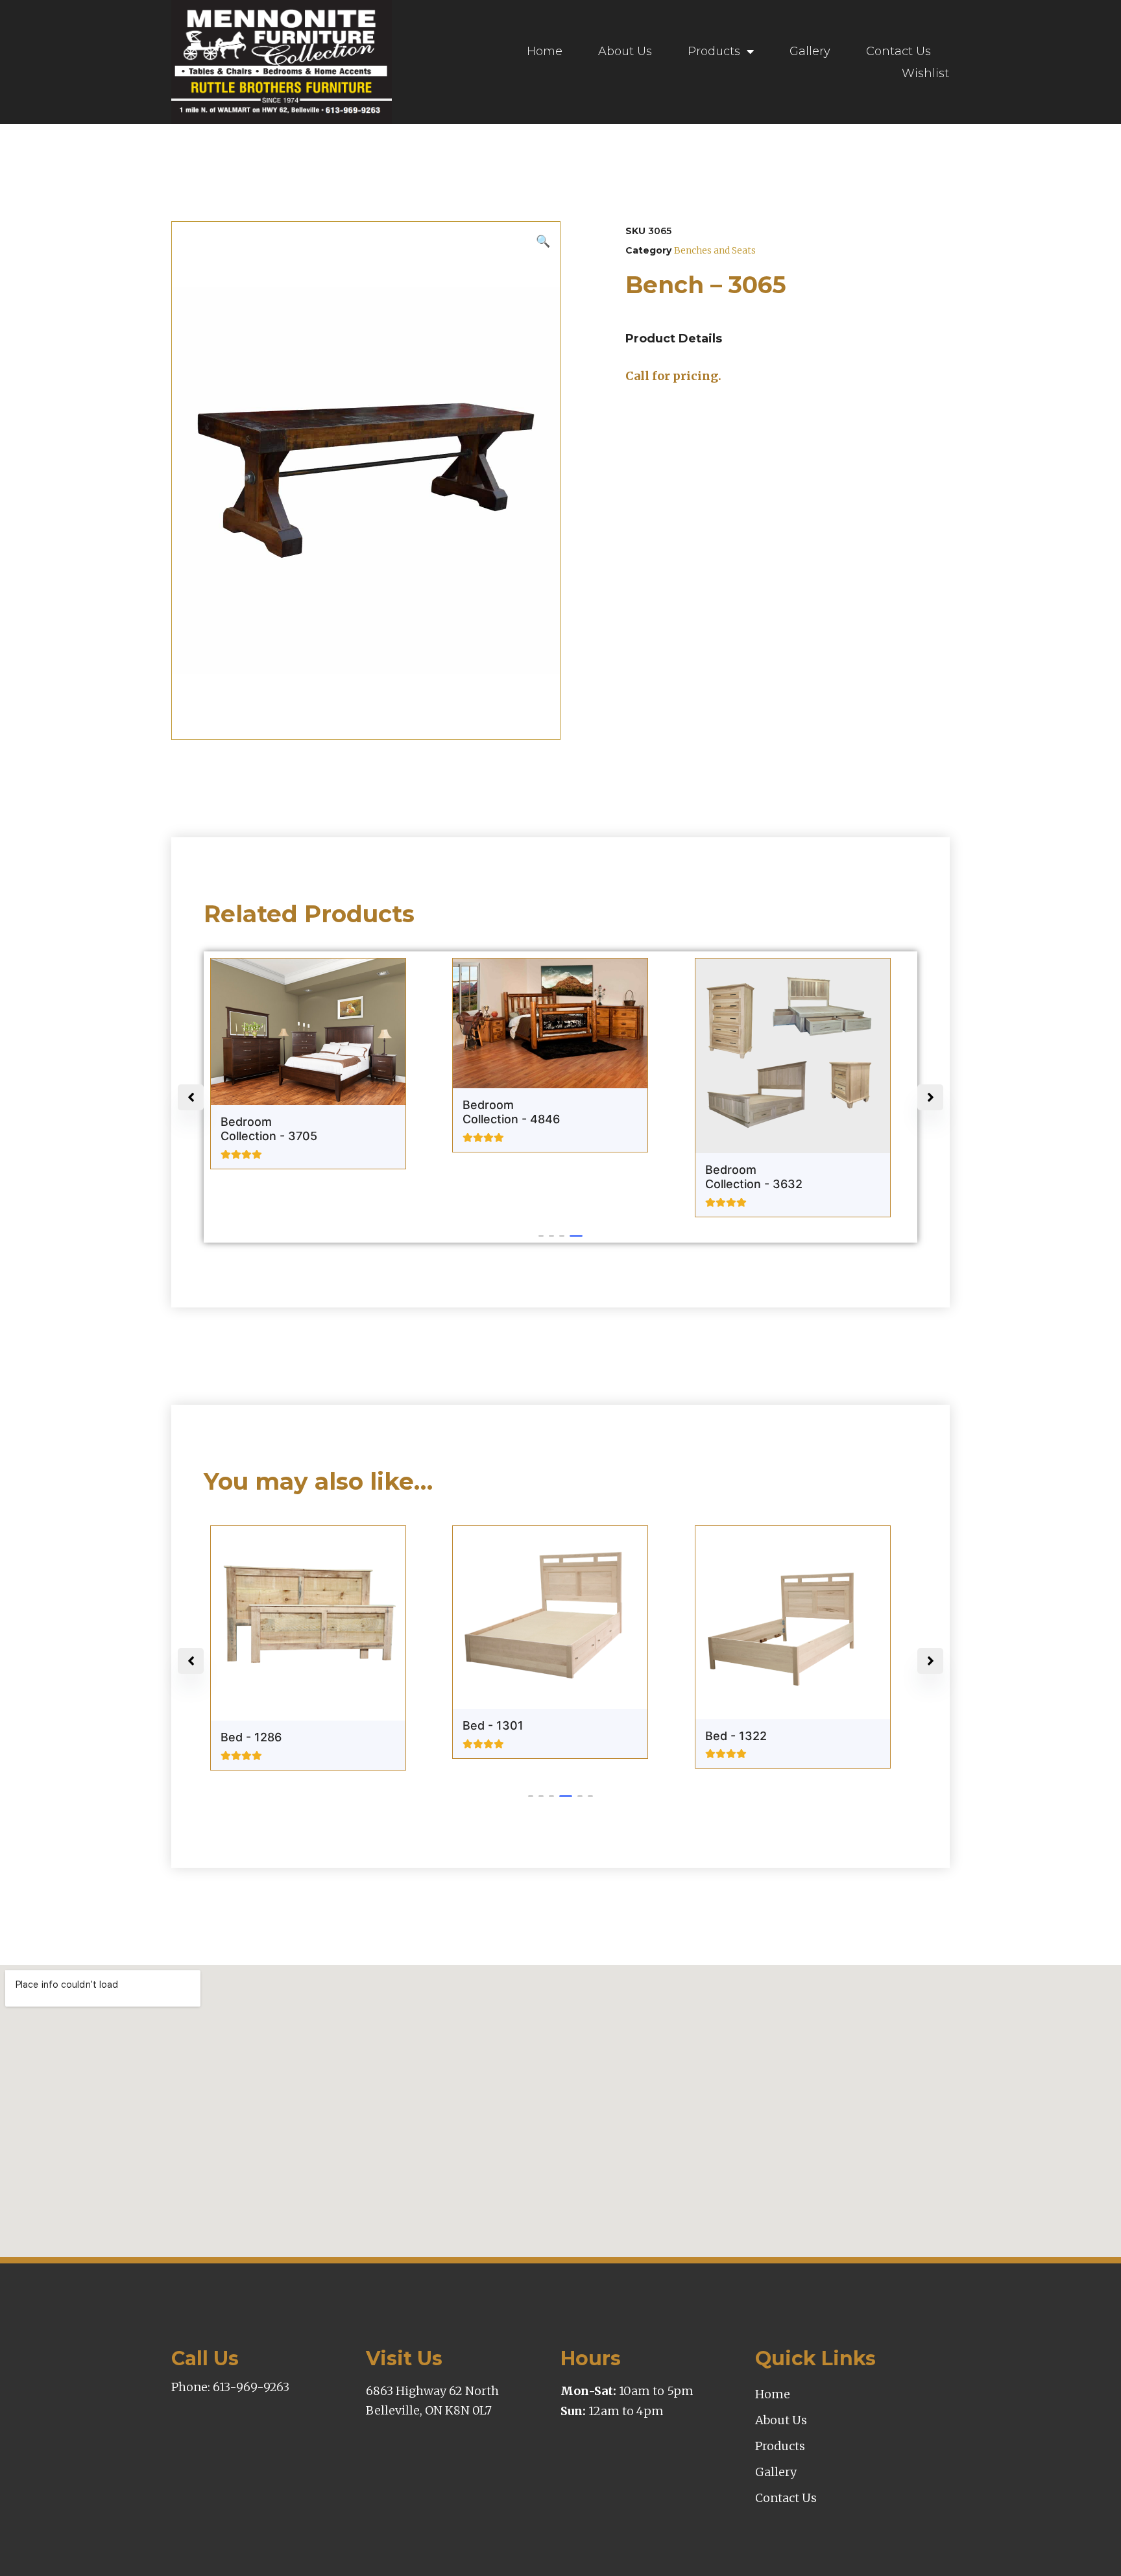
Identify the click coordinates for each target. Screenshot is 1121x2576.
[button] (545, 1236)
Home (545, 51)
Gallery (810, 51)
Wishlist (925, 73)
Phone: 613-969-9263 (230, 2387)
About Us (625, 51)
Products (714, 51)
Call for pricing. (673, 376)
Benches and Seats (715, 250)
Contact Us (898, 51)
